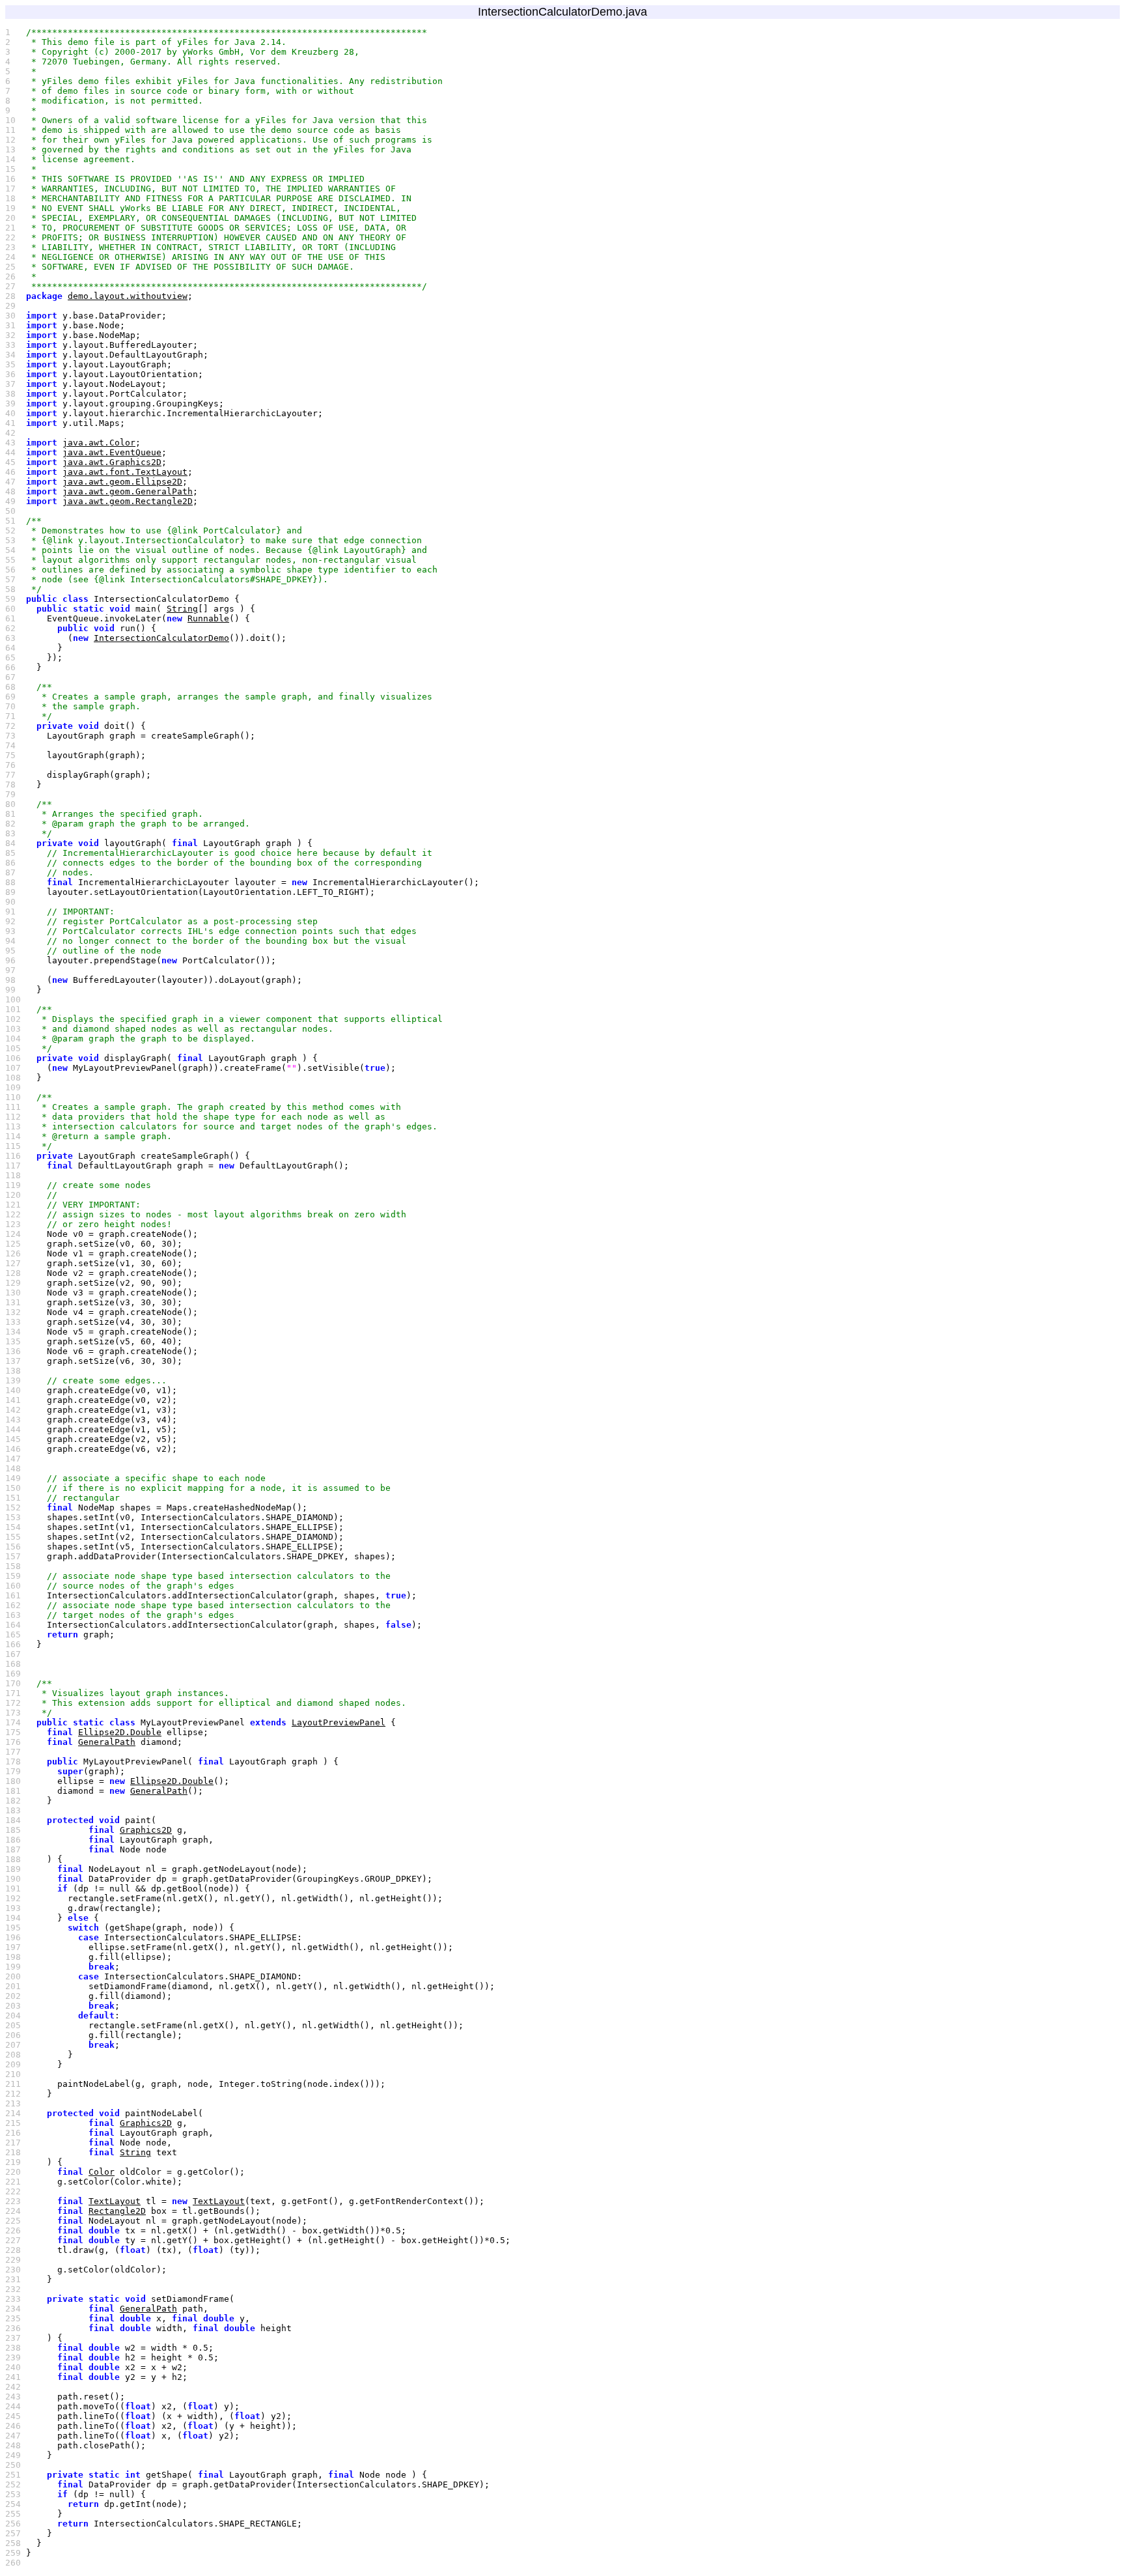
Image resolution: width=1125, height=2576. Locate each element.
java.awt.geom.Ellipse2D (122, 482)
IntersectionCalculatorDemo (161, 638)
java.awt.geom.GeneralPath (128, 491)
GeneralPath (107, 1742)
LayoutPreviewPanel (339, 1722)
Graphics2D (146, 1830)
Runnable (208, 618)
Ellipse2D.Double (120, 1732)
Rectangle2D (117, 2211)
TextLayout (115, 2201)
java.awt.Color (99, 443)
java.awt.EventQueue (112, 452)
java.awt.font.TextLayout (125, 472)
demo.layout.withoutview (128, 296)
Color (102, 2172)
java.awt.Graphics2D (112, 462)
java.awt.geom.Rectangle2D (128, 501)
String (182, 609)
